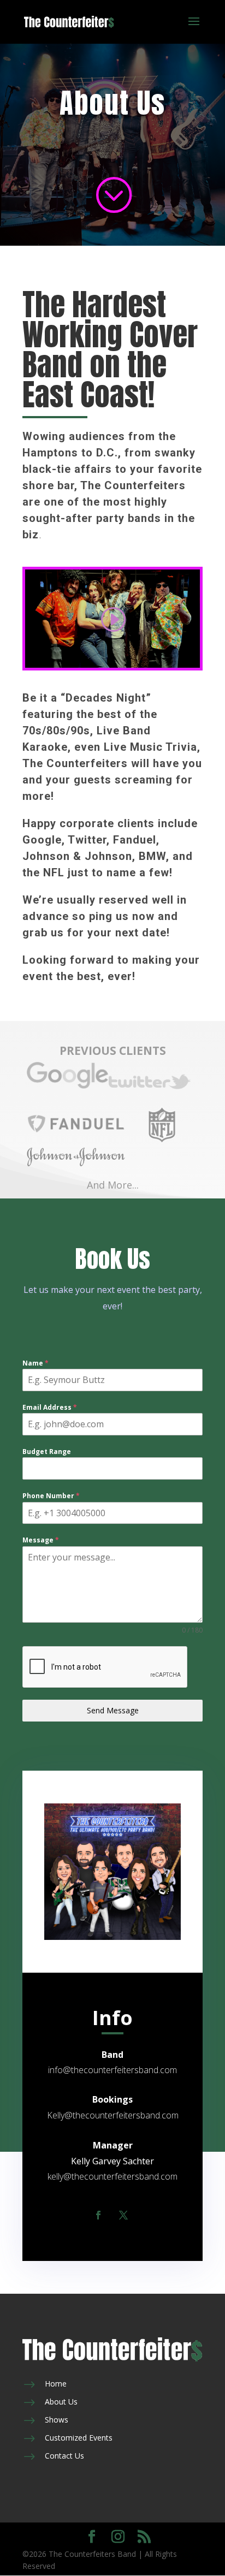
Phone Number (51, 1496)
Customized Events (79, 2438)
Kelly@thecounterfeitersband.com (113, 2115)
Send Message (113, 1710)
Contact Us (64, 2456)
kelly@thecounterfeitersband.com (112, 2176)
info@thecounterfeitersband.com (112, 2070)
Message (41, 1540)
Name (35, 1363)
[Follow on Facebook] (98, 2215)
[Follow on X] (123, 2215)
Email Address (50, 1407)
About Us (61, 2402)
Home (56, 2384)
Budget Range (47, 1452)
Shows (57, 2420)
